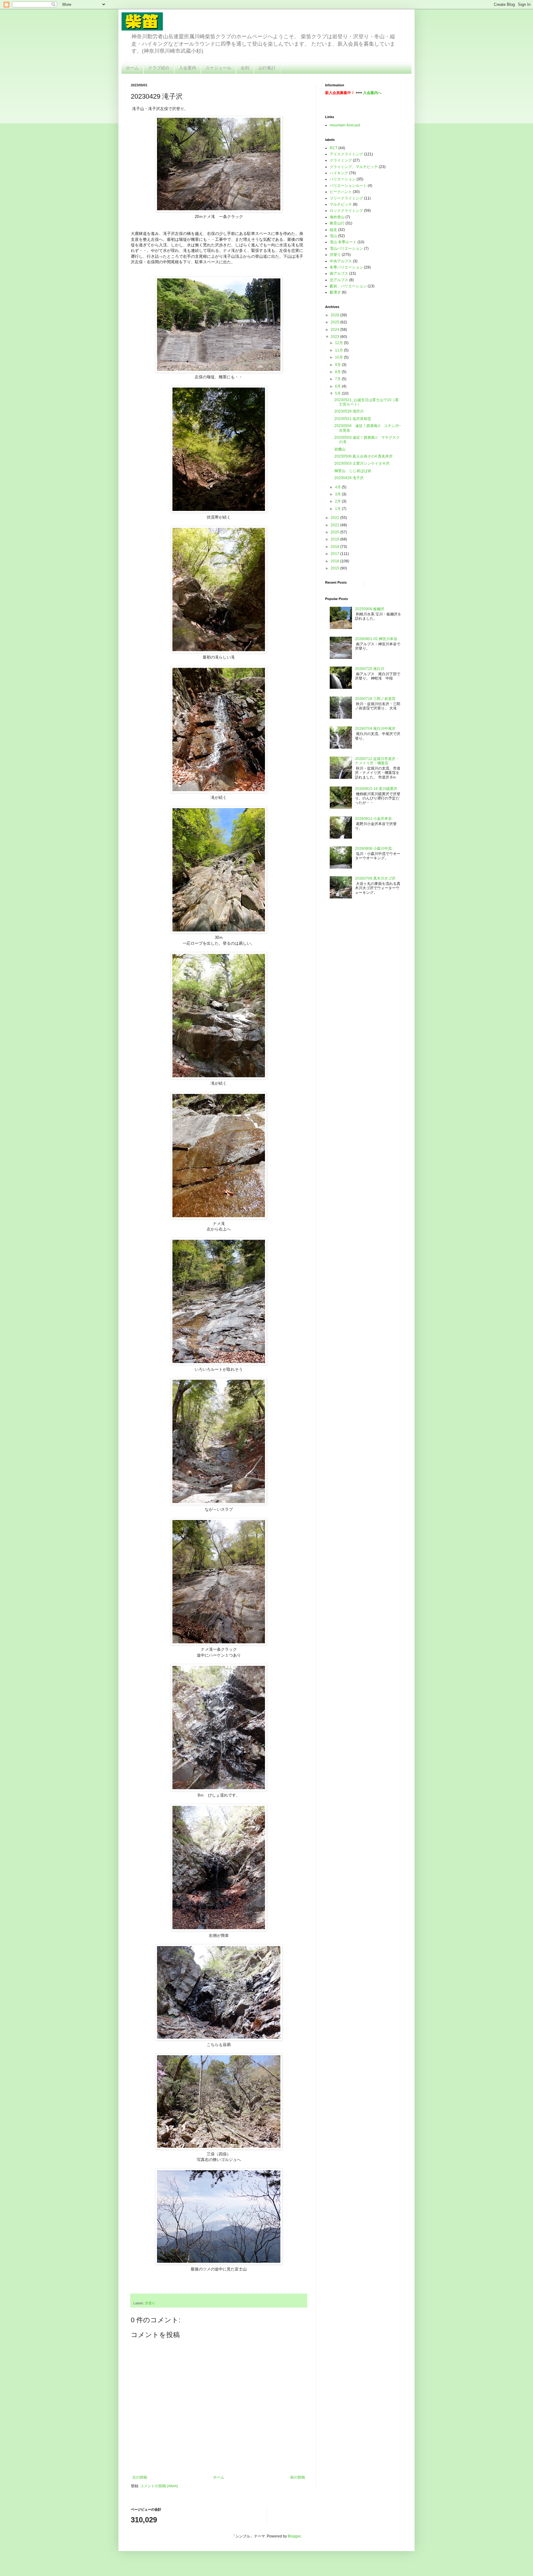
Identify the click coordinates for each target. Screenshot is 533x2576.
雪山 (333, 236)
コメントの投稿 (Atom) (159, 2486)
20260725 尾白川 (370, 669)
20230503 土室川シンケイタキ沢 (362, 463)
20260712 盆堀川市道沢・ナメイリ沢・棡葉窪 (377, 761)
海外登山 (337, 217)
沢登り (150, 2303)
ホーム (132, 68)
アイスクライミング (346, 154)
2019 (335, 539)
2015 (335, 568)
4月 (338, 487)
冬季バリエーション (346, 267)
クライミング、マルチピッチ (354, 167)
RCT (334, 148)
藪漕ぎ (335, 292)
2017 (335, 554)
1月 (338, 509)
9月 (338, 365)
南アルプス (339, 273)
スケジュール (218, 68)
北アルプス (339, 280)
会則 (245, 68)
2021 (335, 525)
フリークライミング (346, 198)
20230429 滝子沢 (349, 478)
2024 (335, 330)
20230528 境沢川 (349, 411)
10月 (339, 357)
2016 (335, 561)
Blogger (294, 2536)
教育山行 (337, 223)
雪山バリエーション (346, 249)
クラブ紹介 (159, 68)
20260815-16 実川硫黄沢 (376, 789)
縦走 (333, 230)
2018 (335, 547)
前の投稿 (298, 2477)
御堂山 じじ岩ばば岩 (353, 471)
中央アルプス (341, 261)
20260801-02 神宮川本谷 (376, 639)
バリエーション (343, 179)
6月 (338, 386)
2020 (335, 532)
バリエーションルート (348, 186)
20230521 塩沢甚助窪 (353, 419)
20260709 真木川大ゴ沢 (375, 878)
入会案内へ (372, 93)
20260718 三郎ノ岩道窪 (375, 699)
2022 (335, 518)
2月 (338, 501)
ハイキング (339, 173)
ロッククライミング (346, 211)
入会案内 (188, 68)
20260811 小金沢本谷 (373, 819)
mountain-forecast (345, 125)
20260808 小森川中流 (373, 848)
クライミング (341, 160)
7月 (338, 379)
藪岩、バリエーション (348, 286)
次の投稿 (140, 2477)
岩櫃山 (340, 449)
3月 (338, 494)
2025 (335, 322)
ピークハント (341, 192)
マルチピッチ (341, 204)
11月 (339, 350)
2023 (335, 337)
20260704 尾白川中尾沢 (375, 729)
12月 (339, 343)
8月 (338, 372)
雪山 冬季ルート (343, 242)
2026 (335, 315)
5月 (338, 393)
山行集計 (267, 68)
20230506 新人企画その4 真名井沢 (364, 456)
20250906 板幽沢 (370, 609)
